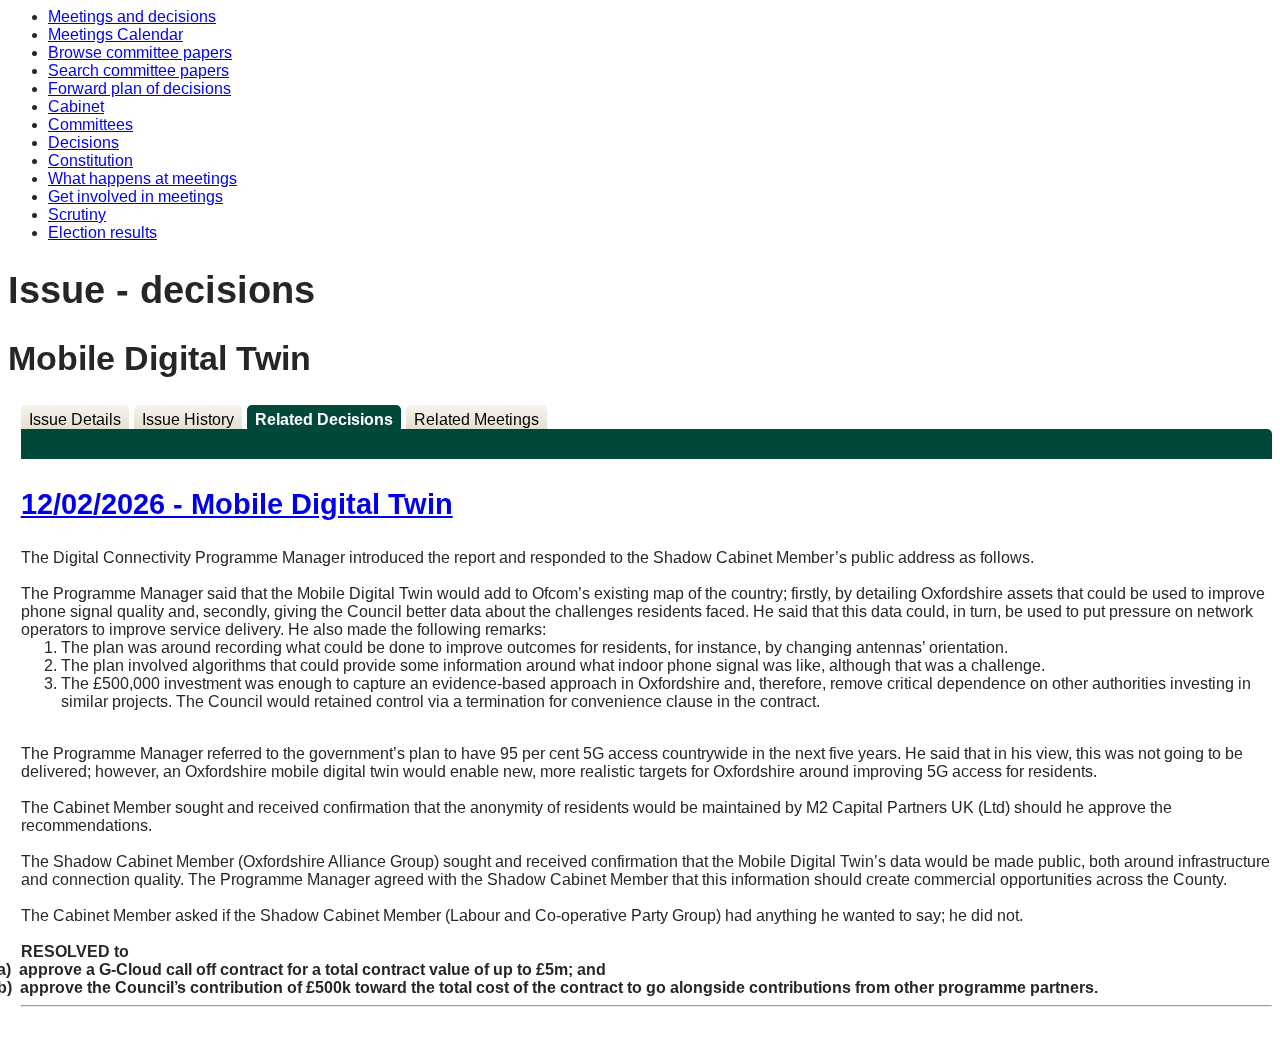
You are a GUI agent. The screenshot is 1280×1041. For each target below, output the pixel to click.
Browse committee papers (140, 52)
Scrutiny (77, 214)
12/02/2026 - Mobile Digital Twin (237, 504)
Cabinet (76, 106)
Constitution (90, 160)
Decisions (83, 142)
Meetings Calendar (115, 34)
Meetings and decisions (132, 16)
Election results (102, 232)
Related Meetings (476, 419)
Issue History (188, 419)
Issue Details (75, 419)
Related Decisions (324, 419)
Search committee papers (138, 70)
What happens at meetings (142, 178)
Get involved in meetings (135, 196)
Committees (90, 124)
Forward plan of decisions (139, 88)
